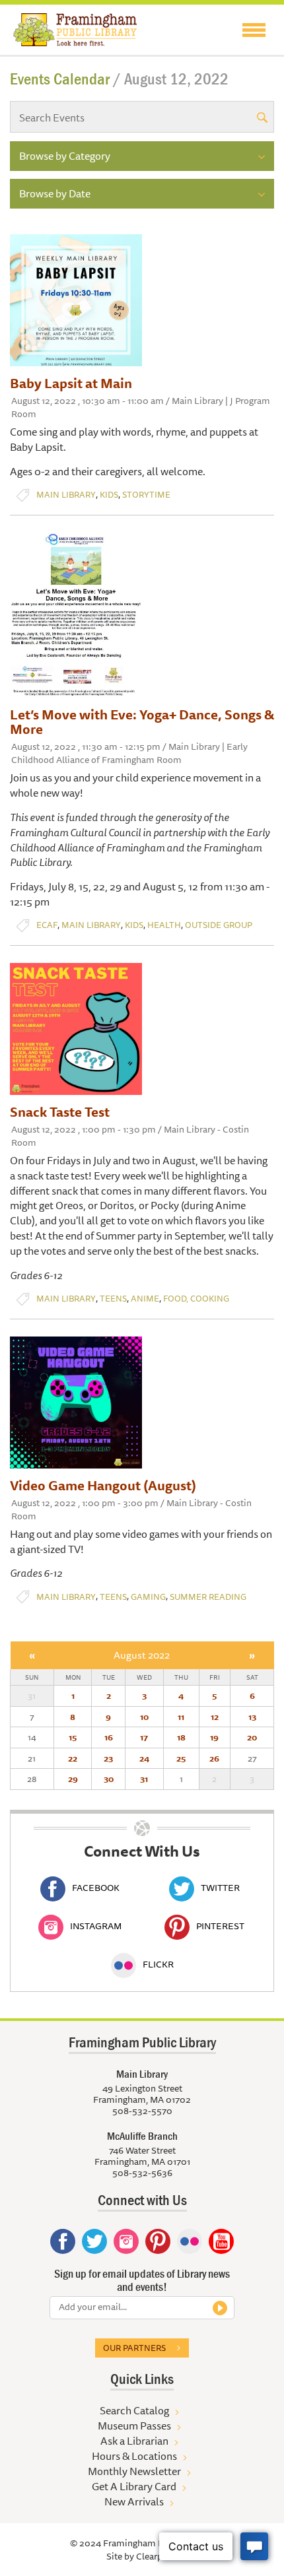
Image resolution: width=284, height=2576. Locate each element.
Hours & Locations (134, 2456)
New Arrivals (134, 2501)
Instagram (96, 1926)
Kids (109, 495)
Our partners (134, 2348)
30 (109, 1779)
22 (73, 1758)
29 (73, 1779)
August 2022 (142, 1655)
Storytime (146, 495)
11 (181, 1717)
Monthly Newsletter (134, 2471)
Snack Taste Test (60, 1112)
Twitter (220, 1888)
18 (181, 1737)
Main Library (66, 495)
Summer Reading (208, 1597)
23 (108, 1758)
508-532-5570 (142, 2111)
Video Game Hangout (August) (103, 1485)
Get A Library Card (134, 2486)
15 (73, 1737)
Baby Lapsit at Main (71, 383)
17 (144, 1737)
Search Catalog (134, 2410)
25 (181, 1758)
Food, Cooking (196, 1299)
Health (164, 925)
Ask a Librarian (134, 2441)
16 (109, 1737)
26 (214, 1758)
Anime (145, 1299)
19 (214, 1737)
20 (252, 1737)
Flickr (158, 1964)
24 (144, 1758)
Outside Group (219, 925)
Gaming (148, 1597)
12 (215, 1717)
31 (144, 1779)
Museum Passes (134, 2426)
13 (252, 1717)
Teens (113, 1299)
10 (144, 1717)
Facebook (96, 1888)
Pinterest (220, 1926)
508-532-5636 (142, 2173)
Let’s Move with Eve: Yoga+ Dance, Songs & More (142, 722)
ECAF (47, 925)
